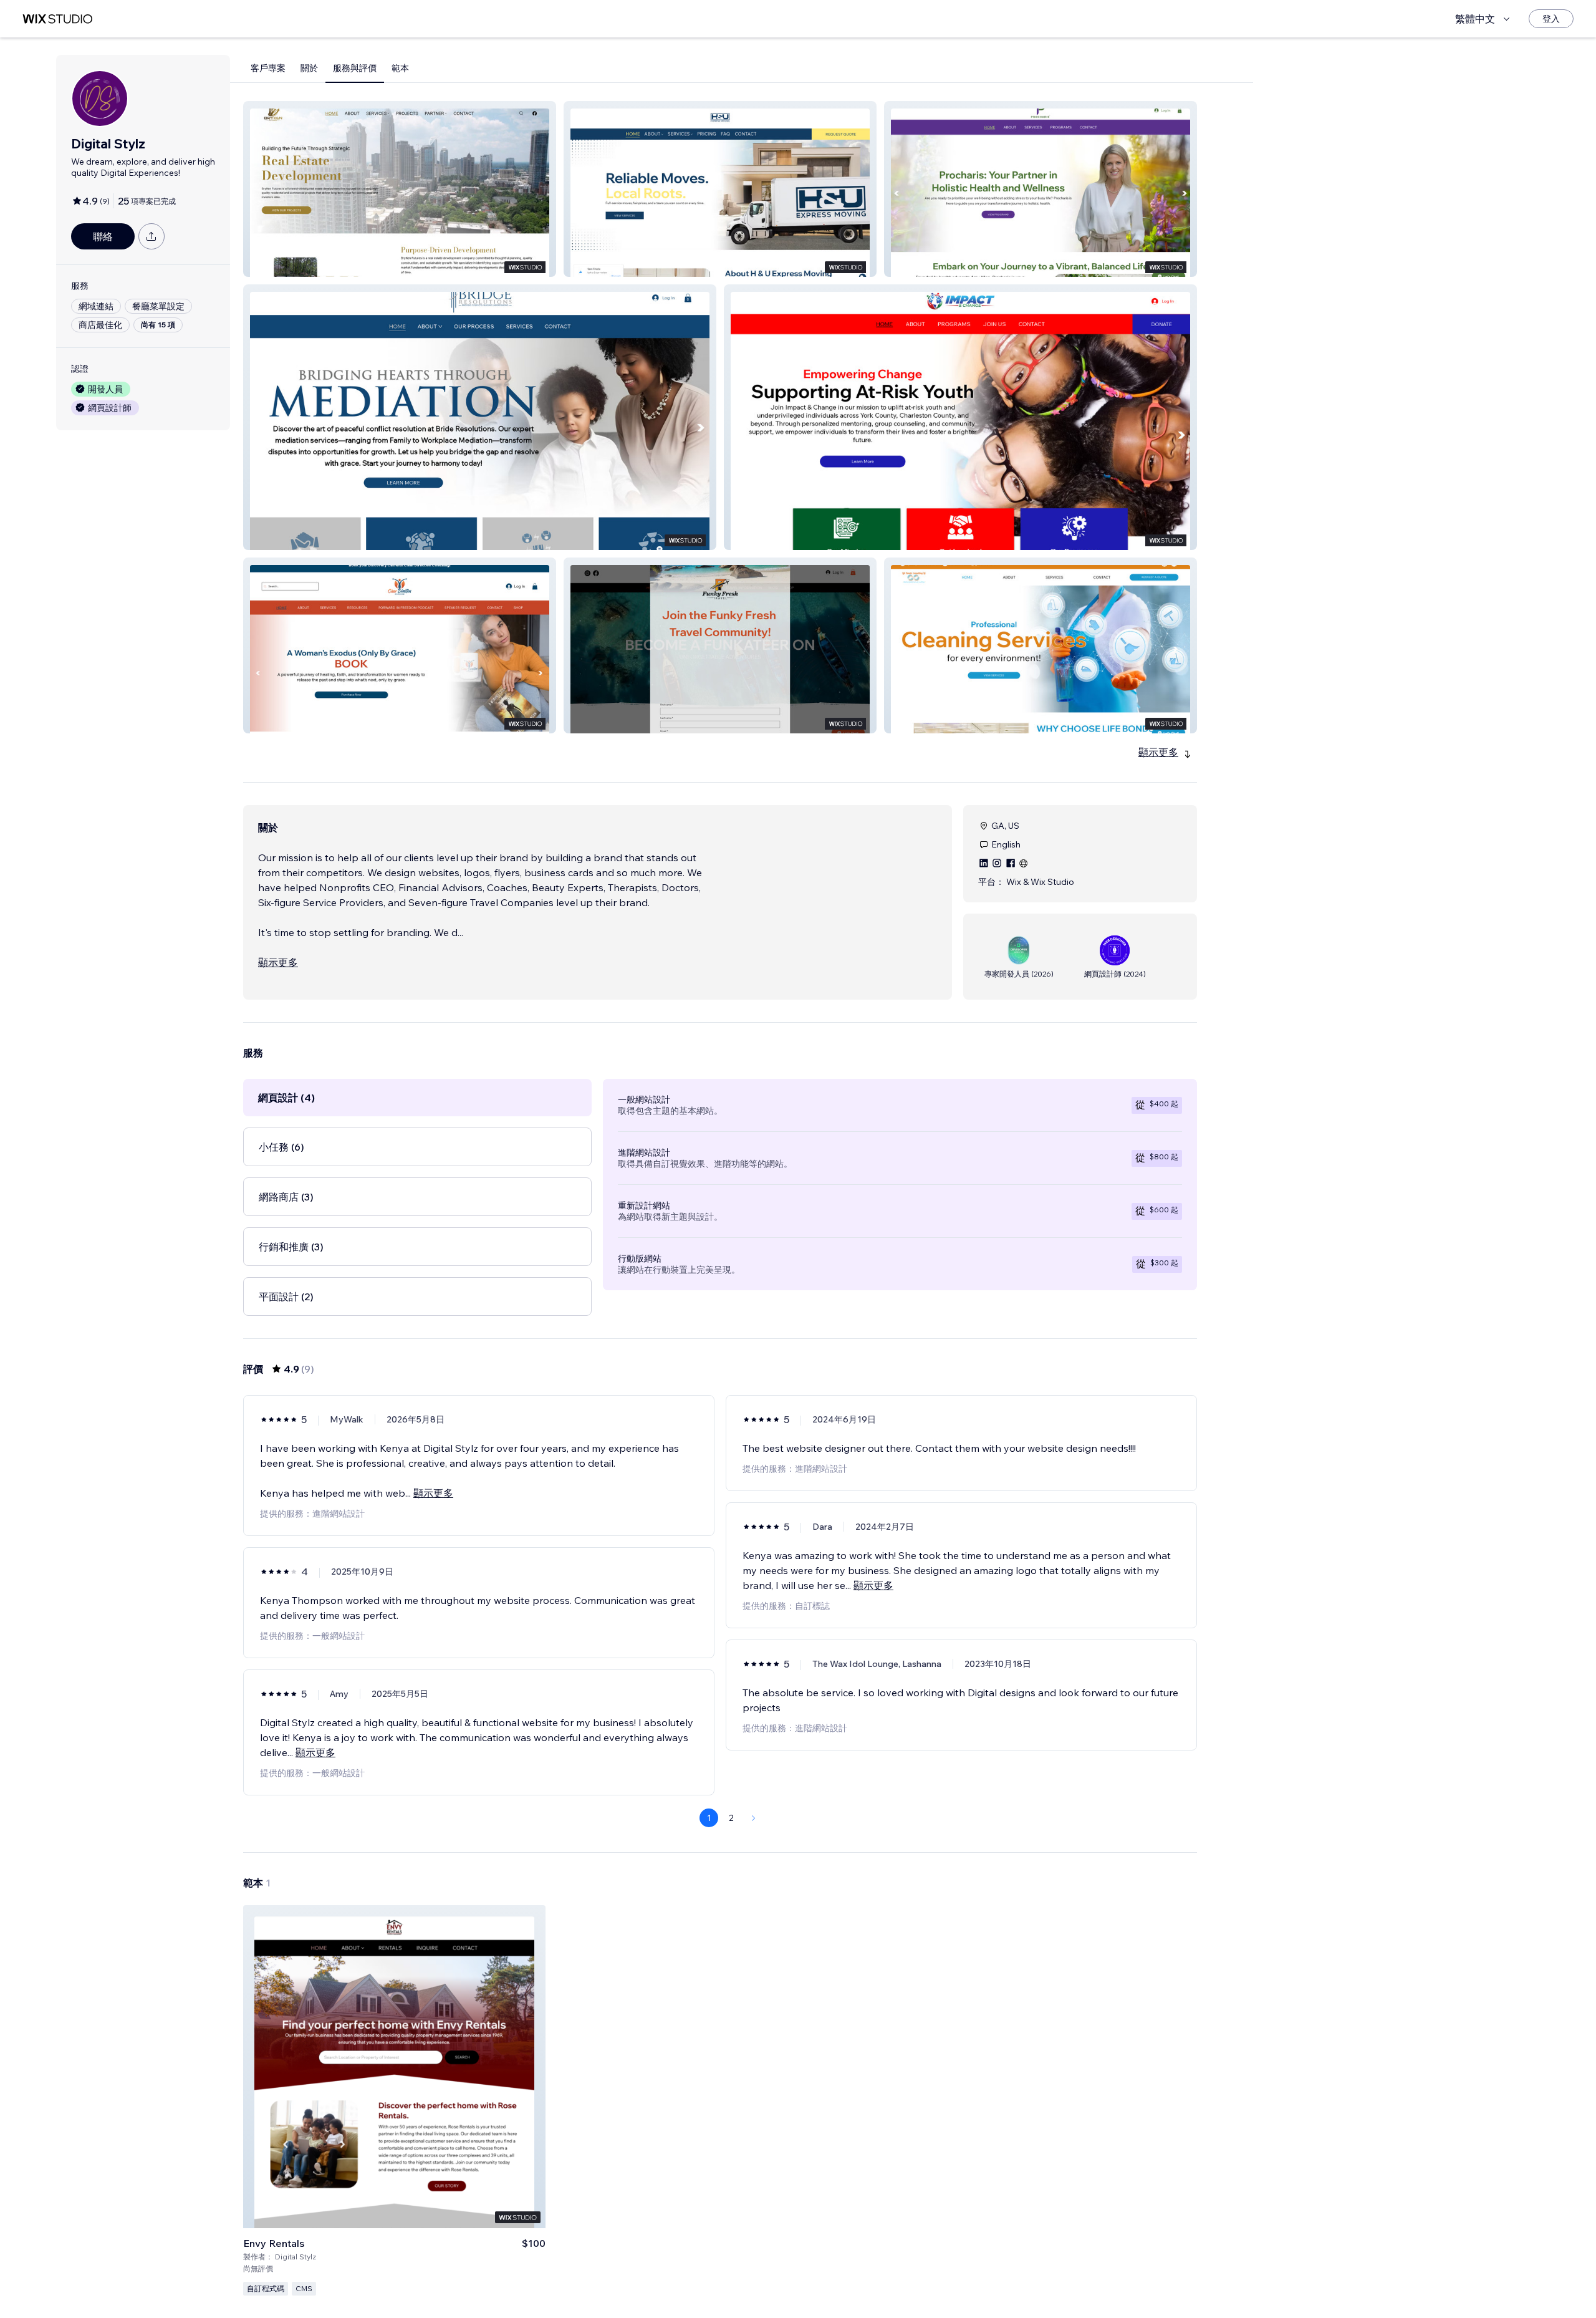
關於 (309, 68)
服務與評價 (355, 68)
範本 (400, 68)
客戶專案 (268, 68)
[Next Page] (754, 1818)
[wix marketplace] (57, 19)
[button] (400, 189)
